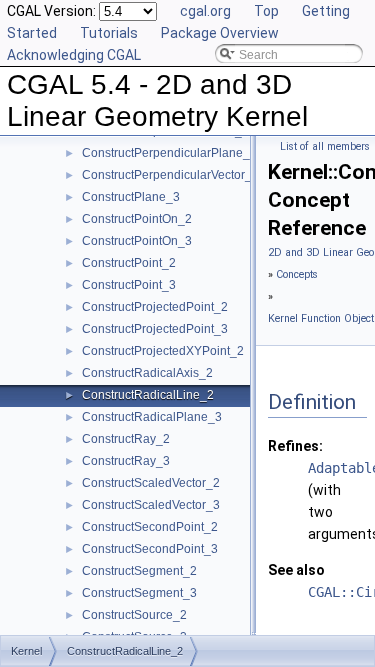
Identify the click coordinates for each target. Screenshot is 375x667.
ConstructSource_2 (134, 615)
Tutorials (109, 33)
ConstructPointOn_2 (137, 219)
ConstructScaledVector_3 (151, 505)
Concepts (297, 274)
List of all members (325, 146)
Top (266, 11)
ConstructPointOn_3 (137, 241)
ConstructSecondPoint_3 (150, 549)
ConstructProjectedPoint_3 (155, 329)
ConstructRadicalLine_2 (148, 395)
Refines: (295, 446)
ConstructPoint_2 (129, 263)
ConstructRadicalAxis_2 (147, 373)
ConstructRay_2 (126, 439)
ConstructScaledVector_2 (151, 483)
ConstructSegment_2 (139, 571)
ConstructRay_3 (126, 461)
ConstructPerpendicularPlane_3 (169, 153)
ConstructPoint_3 (129, 285)
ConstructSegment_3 (139, 593)
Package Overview (220, 33)
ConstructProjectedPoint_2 (155, 307)
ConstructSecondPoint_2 (150, 527)
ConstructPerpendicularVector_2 (170, 175)
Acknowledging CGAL (74, 55)
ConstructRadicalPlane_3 (152, 417)
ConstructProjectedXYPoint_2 (163, 351)
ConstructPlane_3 (131, 197)
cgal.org (205, 11)
